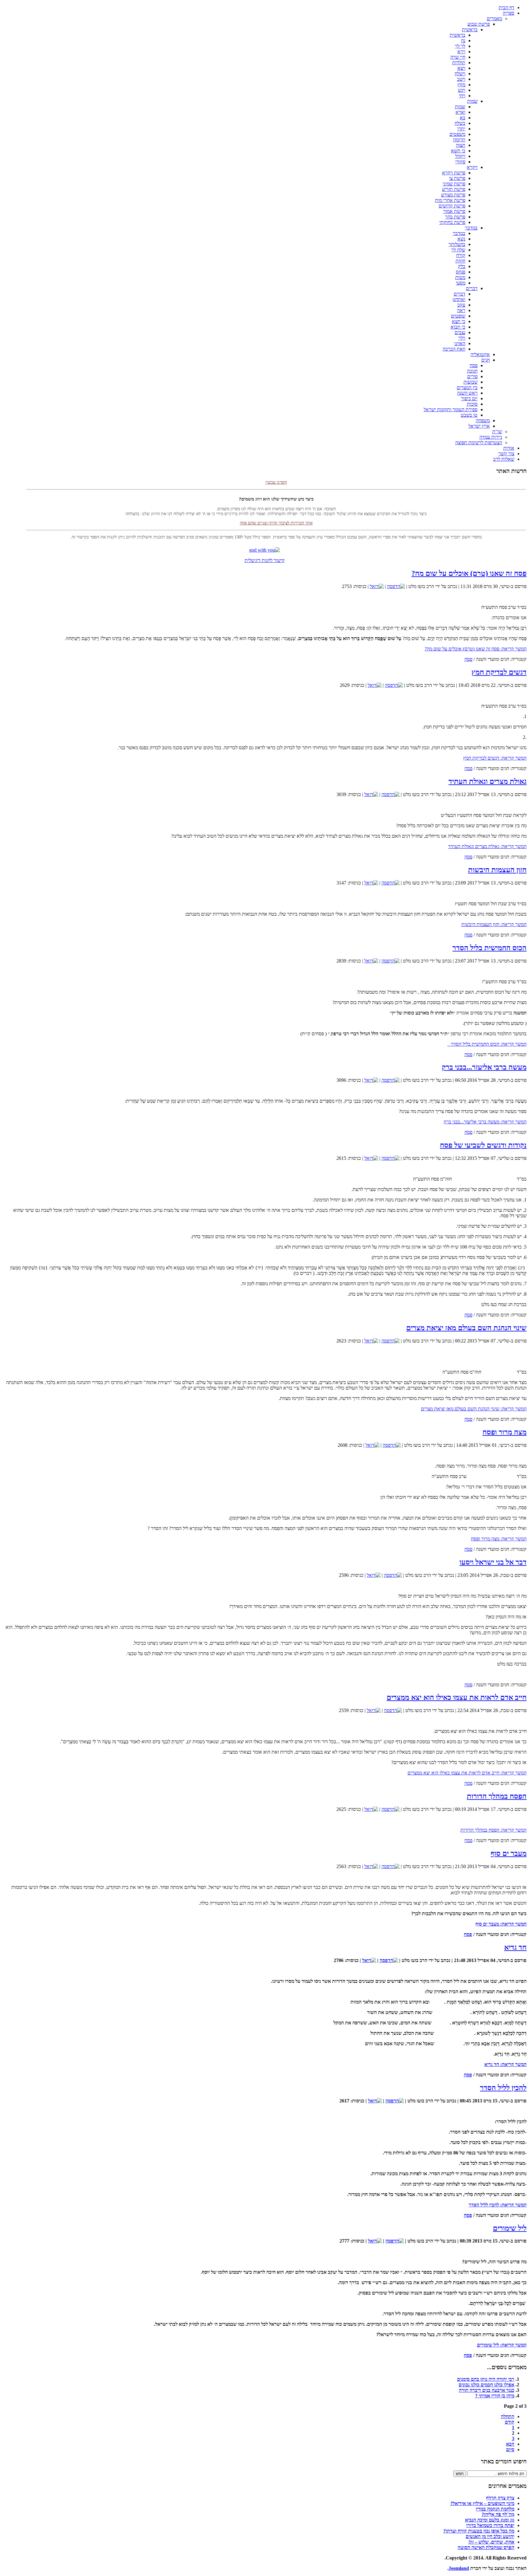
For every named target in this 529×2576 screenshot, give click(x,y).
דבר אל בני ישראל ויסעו (493, 1562)
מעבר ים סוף (509, 1853)
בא (463, 118)
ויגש (462, 90)
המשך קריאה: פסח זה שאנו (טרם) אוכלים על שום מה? (476, 649)
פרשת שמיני (454, 184)
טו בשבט (469, 415)
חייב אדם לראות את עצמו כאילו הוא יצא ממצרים (457, 1697)
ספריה (508, 13)
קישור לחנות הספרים (276, 527)
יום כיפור (469, 398)
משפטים (457, 134)
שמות (472, 101)
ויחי (462, 96)
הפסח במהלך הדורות (497, 1796)
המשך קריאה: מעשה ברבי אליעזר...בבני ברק (485, 1122)
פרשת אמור (454, 211)
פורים (472, 376)
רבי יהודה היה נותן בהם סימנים (486, 2379)
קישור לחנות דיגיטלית (265, 560)
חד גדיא (515, 1947)
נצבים (460, 332)
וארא (460, 112)
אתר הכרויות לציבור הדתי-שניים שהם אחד (276, 503)
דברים (472, 288)
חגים (486, 360)
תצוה (461, 145)
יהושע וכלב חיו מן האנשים (490, 2536)
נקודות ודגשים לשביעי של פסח (483, 1145)
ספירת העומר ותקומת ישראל (451, 409)
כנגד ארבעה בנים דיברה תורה (487, 2390)
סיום (510, 2449)
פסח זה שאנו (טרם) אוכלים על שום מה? (469, 573)
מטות (460, 277)
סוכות (472, 404)
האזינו (460, 343)
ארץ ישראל (479, 426)
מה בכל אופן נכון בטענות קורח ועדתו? (479, 2531)
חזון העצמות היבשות (497, 870)
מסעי (461, 283)
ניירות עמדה (491, 437)
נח (463, 41)
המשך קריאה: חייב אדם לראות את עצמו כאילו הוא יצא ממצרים (467, 1773)
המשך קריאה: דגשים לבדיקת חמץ (495, 758)
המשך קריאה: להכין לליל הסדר (498, 2205)
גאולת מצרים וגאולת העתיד (488, 781)
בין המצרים (467, 387)
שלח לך (458, 250)
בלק (462, 266)
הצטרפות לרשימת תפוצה (479, 443)
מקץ (461, 85)
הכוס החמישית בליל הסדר (490, 948)
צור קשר (506, 454)
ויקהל (460, 156)
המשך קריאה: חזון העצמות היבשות (494, 924)
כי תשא (458, 151)
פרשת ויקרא (454, 173)
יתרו (461, 129)
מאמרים (494, 19)
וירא (461, 52)
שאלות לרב (504, 459)
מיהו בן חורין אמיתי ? (495, 2396)
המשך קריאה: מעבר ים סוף (501, 1924)
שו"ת (497, 432)
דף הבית (506, 7)
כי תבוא (458, 327)
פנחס (461, 272)
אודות (509, 448)
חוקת (460, 261)
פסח (474, 365)
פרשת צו (457, 178)
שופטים (458, 316)
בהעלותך (457, 244)
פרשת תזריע (454, 189)
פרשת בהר (455, 217)
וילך (462, 338)
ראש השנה (467, 393)
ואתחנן (459, 299)
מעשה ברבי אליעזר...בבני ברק (484, 1067)
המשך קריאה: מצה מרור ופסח (499, 1539)
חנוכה (472, 371)
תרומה (459, 140)
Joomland (459, 2568)
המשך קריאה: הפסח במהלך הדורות (493, 1830)
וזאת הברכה (454, 349)
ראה (461, 310)
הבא (510, 2444)
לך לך (460, 46)
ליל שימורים (510, 2228)
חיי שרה (458, 57)
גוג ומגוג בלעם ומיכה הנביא (490, 2520)
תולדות (459, 63)
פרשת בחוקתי (452, 222)
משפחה (483, 421)
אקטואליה (480, 354)
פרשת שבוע (479, 24)
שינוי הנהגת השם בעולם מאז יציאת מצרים (466, 1328)
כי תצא (459, 321)
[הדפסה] (396, 586)
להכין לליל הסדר (503, 2088)
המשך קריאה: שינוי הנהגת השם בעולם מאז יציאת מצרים (474, 1409)
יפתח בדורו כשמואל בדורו (490, 2525)
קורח (461, 255)
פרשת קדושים (452, 206)
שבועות (471, 382)
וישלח (460, 74)
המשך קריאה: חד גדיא (505, 2064)
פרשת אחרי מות (450, 200)
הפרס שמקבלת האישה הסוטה (486, 2547)
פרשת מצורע (453, 195)
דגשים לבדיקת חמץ (499, 672)
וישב (461, 79)
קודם (510, 2422)
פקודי (460, 162)
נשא (461, 239)
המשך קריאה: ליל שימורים (502, 2345)
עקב (461, 305)
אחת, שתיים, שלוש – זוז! (491, 2542)
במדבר (471, 228)
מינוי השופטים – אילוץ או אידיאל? (482, 2503)
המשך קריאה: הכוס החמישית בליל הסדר (487, 1044)
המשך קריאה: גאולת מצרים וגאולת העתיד (487, 846)
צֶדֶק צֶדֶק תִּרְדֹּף (500, 2498)
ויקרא (472, 167)
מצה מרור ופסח (505, 1432)
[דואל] (377, 586)
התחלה (508, 2416)
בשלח (460, 123)
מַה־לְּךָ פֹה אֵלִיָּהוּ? (498, 2514)
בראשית (470, 30)
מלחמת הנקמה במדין (495, 2509)
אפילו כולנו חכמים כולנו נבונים (486, 2385)
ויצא (461, 68)
